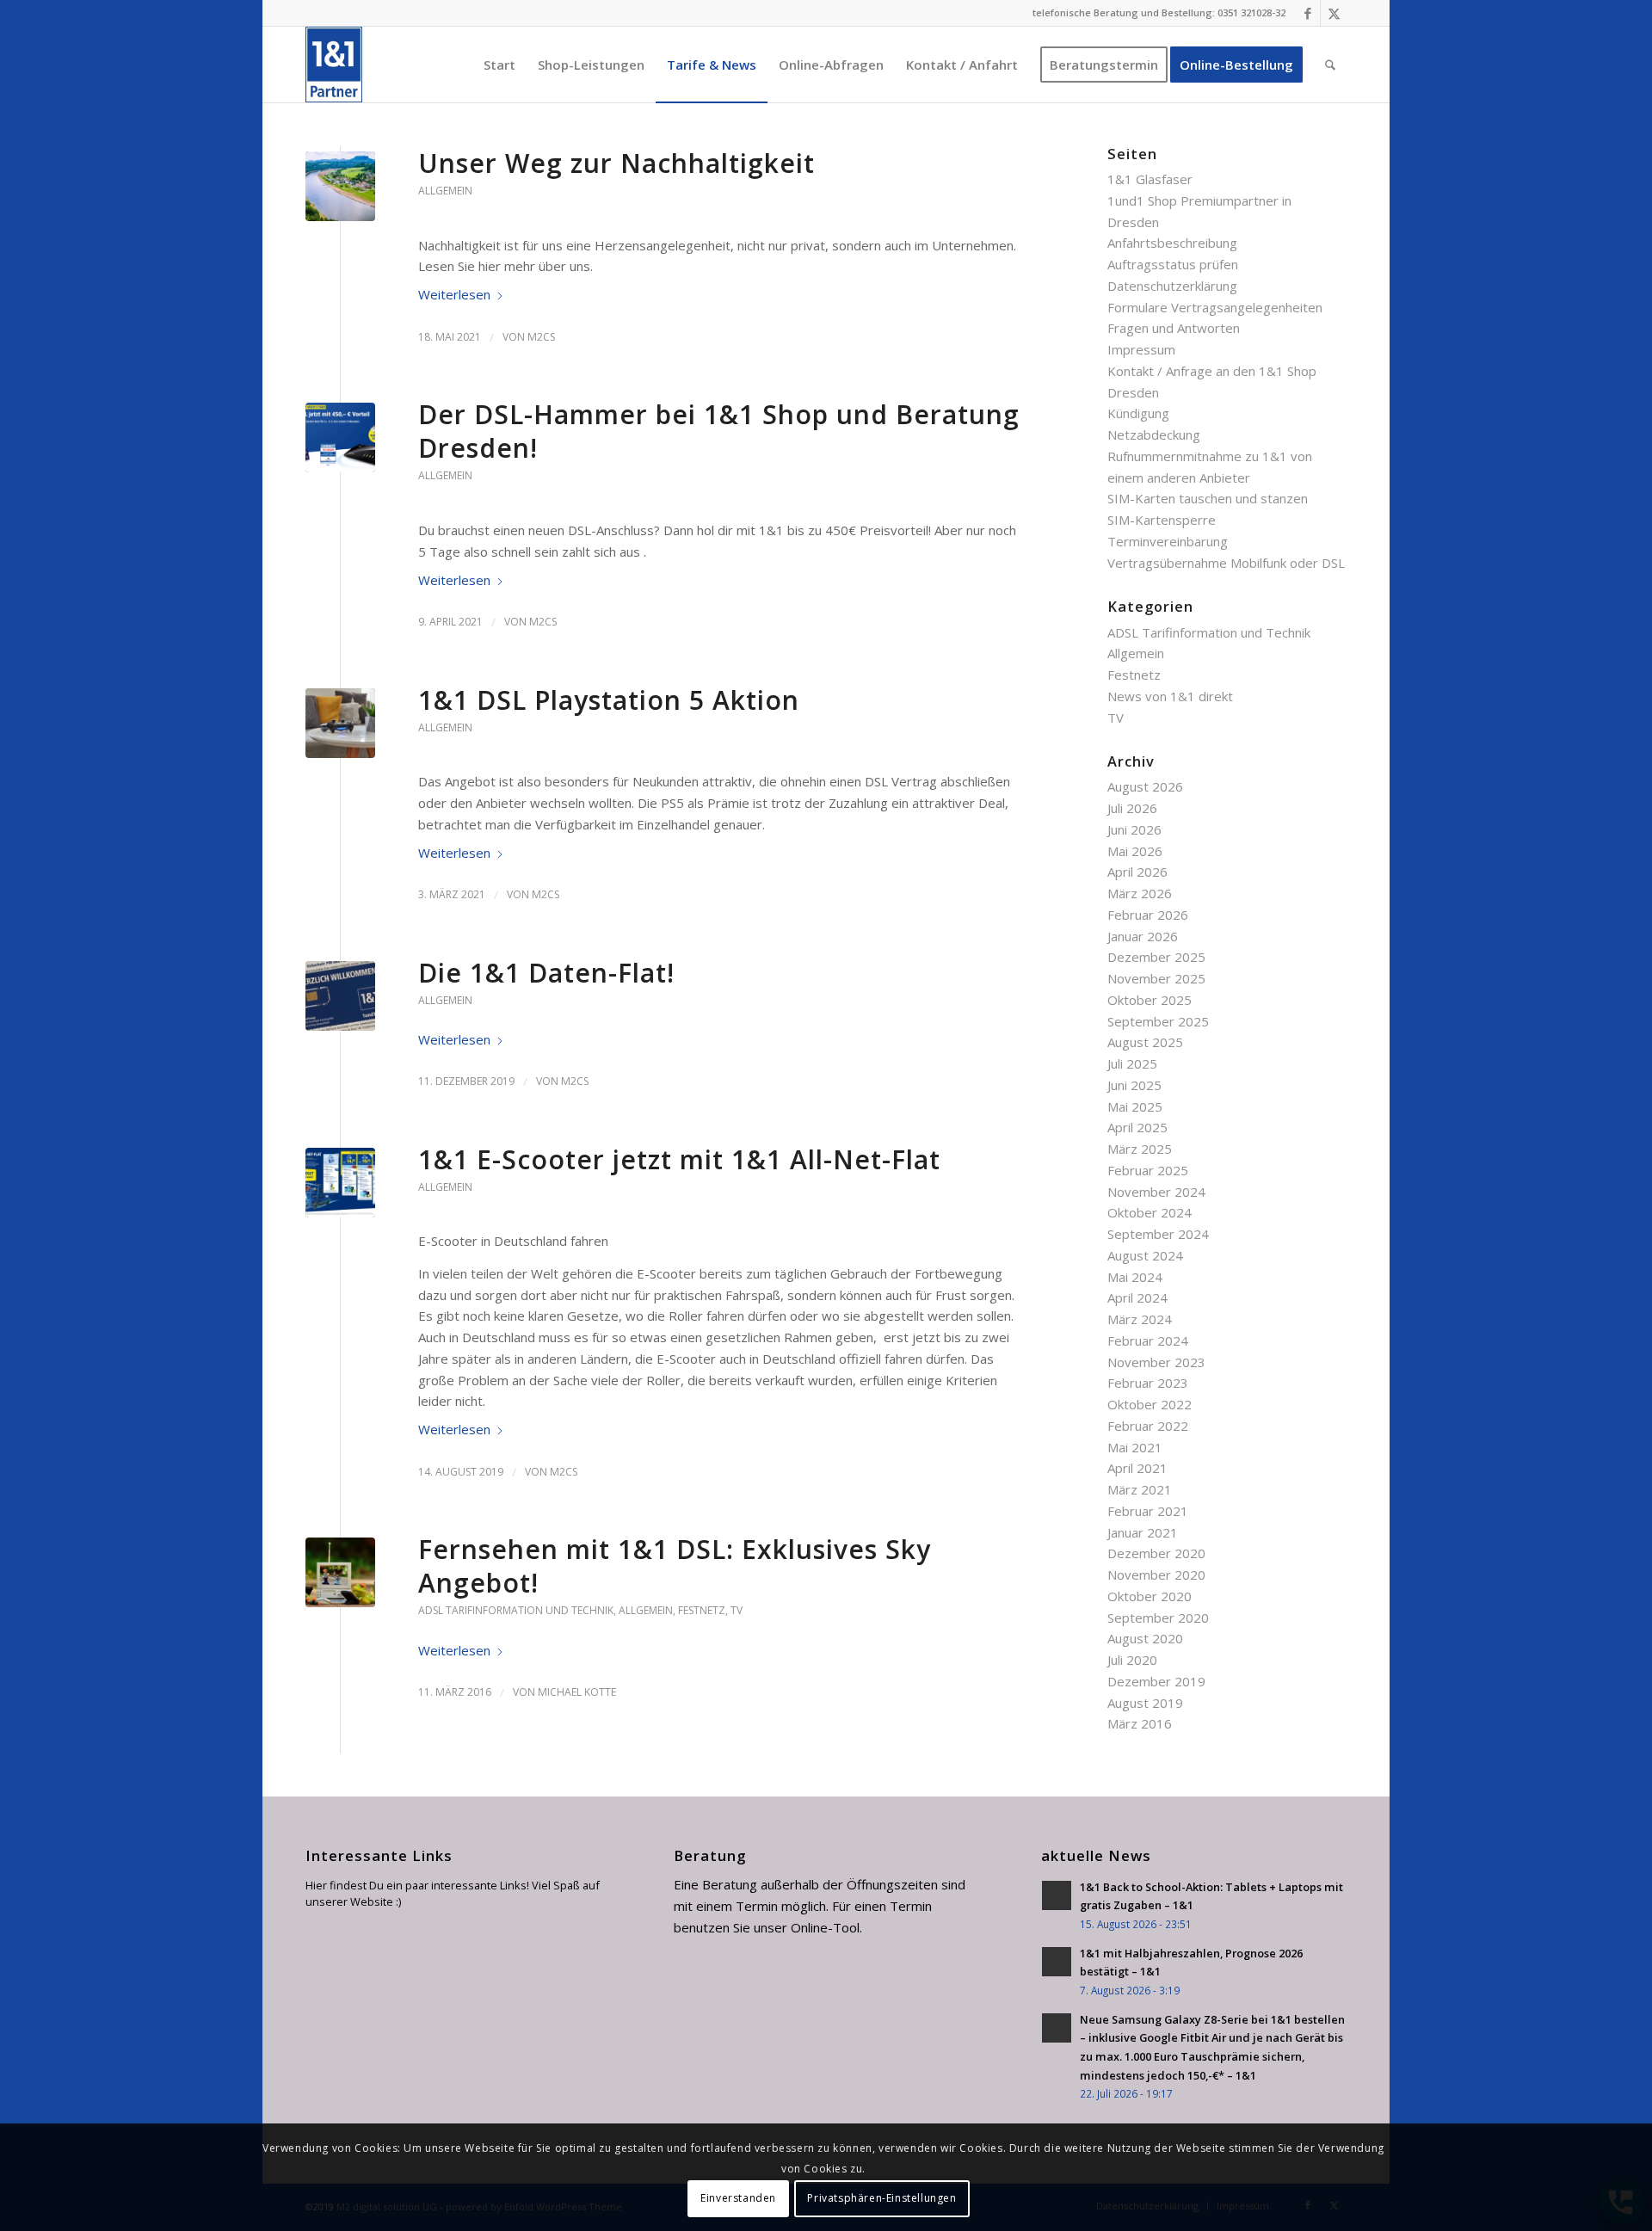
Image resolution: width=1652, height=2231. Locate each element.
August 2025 (1145, 1042)
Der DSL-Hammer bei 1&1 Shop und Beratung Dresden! (719, 431)
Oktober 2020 (1150, 1596)
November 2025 (1156, 978)
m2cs (541, 337)
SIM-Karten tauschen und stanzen (1208, 498)
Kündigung (1138, 413)
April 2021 (1137, 1468)
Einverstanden (738, 2198)
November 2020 (1156, 1575)
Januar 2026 (1143, 936)
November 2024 (1156, 1192)
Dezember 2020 (1156, 1553)
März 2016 (1140, 1723)
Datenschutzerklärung (1172, 286)
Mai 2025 (1135, 1106)
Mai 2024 (1135, 1277)
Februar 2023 (1148, 1383)
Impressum (1141, 349)
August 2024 (1145, 1255)
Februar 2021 (1148, 1511)
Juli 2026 (1132, 808)
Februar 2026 (1148, 915)
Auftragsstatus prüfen (1173, 264)
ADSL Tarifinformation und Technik (516, 1610)
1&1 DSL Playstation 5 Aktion (609, 700)
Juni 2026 (1134, 829)
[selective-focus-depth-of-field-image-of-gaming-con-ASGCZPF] (340, 723)
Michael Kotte (577, 1692)
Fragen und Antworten (1174, 328)
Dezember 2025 (1156, 957)
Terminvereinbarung (1168, 541)
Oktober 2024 (1150, 1212)
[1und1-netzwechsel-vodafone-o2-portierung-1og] (340, 996)
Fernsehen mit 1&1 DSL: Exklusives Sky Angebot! (675, 1566)
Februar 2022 (1148, 1426)
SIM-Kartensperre (1162, 520)
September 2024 (1158, 1234)
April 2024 (1137, 1297)
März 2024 (1140, 1319)
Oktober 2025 (1150, 1000)
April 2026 (1137, 872)
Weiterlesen (454, 294)
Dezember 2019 (1156, 1681)
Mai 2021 (1135, 1447)
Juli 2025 (1132, 1063)
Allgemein (445, 191)
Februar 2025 (1148, 1170)
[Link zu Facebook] (1307, 13)
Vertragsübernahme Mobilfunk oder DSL (1226, 563)
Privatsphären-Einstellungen (881, 2198)
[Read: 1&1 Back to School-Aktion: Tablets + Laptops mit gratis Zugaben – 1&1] (1057, 1895)
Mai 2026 (1135, 851)
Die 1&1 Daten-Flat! (546, 973)
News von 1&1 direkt (1170, 696)
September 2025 (1158, 1021)
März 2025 (1140, 1149)
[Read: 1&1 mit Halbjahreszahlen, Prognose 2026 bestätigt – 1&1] (1057, 1962)
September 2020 (1158, 1618)
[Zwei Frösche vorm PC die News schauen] (340, 1572)
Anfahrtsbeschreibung (1172, 243)
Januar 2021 (1143, 1532)
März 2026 (1140, 893)
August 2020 (1145, 1638)
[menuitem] (499, 65)
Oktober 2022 (1150, 1404)
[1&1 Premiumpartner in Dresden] (334, 65)
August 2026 (1145, 786)
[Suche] (1330, 65)
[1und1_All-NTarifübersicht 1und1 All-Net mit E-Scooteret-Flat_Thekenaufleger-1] (340, 1183)
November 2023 (1156, 1362)
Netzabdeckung (1154, 434)
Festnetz (702, 1610)
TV (737, 1610)
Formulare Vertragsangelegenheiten (1215, 307)
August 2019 (1145, 1703)
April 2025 (1137, 1127)
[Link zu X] (1334, 13)
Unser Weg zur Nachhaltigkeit (616, 163)
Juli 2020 (1132, 1660)
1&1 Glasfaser (1150, 179)
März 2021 (1140, 1489)
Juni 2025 (1134, 1085)
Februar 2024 (1148, 1340)
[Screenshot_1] (340, 438)
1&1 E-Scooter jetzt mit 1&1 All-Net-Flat (679, 1159)
